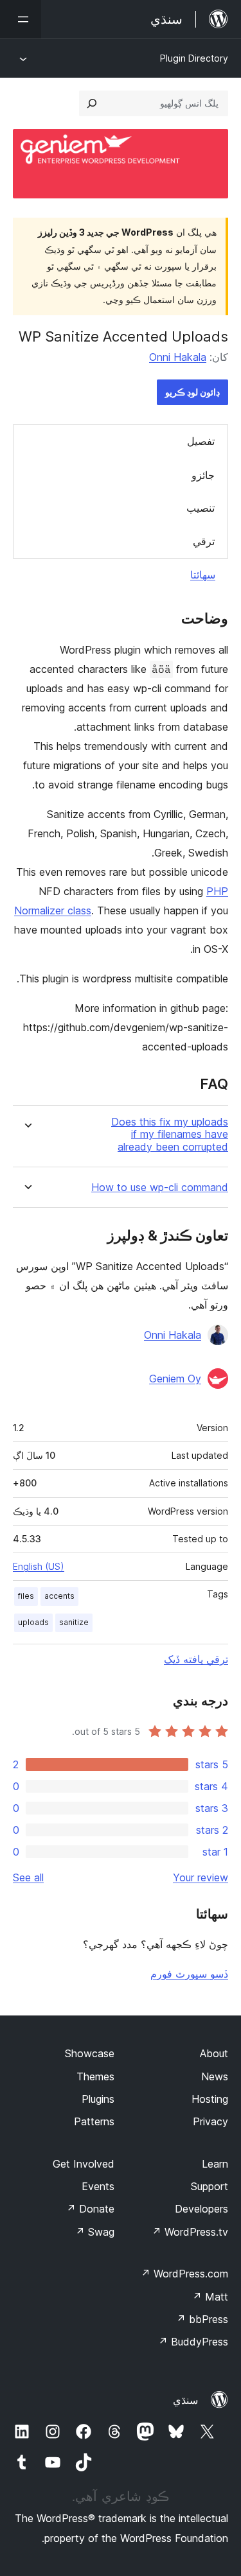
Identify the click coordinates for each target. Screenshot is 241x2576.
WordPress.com (184, 2274)
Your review (201, 1877)
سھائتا (203, 575)
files (26, 1596)
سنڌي (185, 2400)
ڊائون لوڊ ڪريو (192, 392)
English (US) (39, 1566)
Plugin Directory (194, 58)
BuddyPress (193, 2342)
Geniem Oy (175, 1379)
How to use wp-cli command (160, 1188)
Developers (201, 2209)
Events (98, 2186)
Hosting (210, 2099)
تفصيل (201, 441)
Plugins (98, 2099)
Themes (95, 2076)
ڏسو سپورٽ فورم (189, 1974)
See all (28, 1877)
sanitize (74, 1622)
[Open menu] (21, 19)
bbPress (202, 2319)
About (214, 2053)
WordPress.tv (190, 2232)
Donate (90, 2209)
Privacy (210, 2121)
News (215, 2076)
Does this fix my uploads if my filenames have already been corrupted (170, 1134)
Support (210, 2186)
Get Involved (84, 2164)
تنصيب (201, 508)
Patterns (94, 2121)
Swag (95, 2232)
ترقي (204, 541)
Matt (210, 2297)
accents (59, 1596)
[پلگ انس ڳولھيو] (92, 103)
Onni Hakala (178, 357)
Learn (215, 2164)
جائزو (203, 475)
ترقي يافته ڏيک (196, 1659)
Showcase (90, 2053)
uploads (33, 1622)
